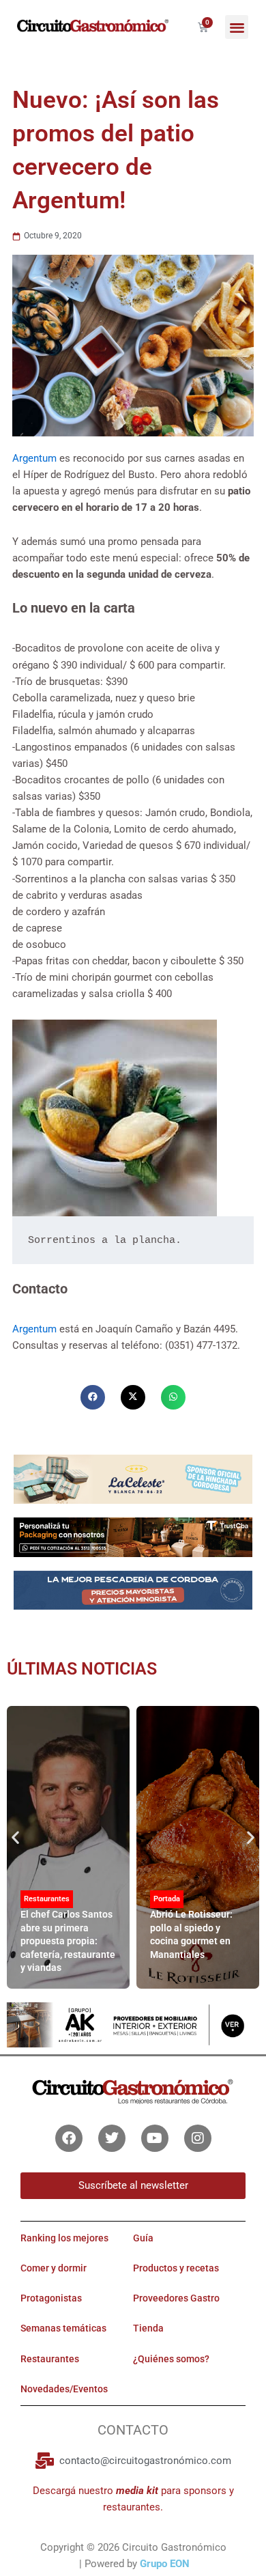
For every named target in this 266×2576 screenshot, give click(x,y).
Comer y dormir (54, 2268)
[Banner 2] (133, 1590)
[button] (237, 27)
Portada (167, 1899)
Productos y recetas (176, 2268)
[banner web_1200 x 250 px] (133, 1479)
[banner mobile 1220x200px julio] (133, 1537)
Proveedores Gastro (176, 2298)
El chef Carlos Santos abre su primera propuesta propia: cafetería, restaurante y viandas (68, 1941)
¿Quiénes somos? (171, 2359)
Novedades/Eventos (64, 2389)
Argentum (36, 458)
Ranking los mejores (64, 2238)
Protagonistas (51, 2298)
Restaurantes (47, 1899)
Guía (143, 2238)
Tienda (148, 2328)
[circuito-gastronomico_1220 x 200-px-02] (133, 2024)
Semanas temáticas (63, 2328)
